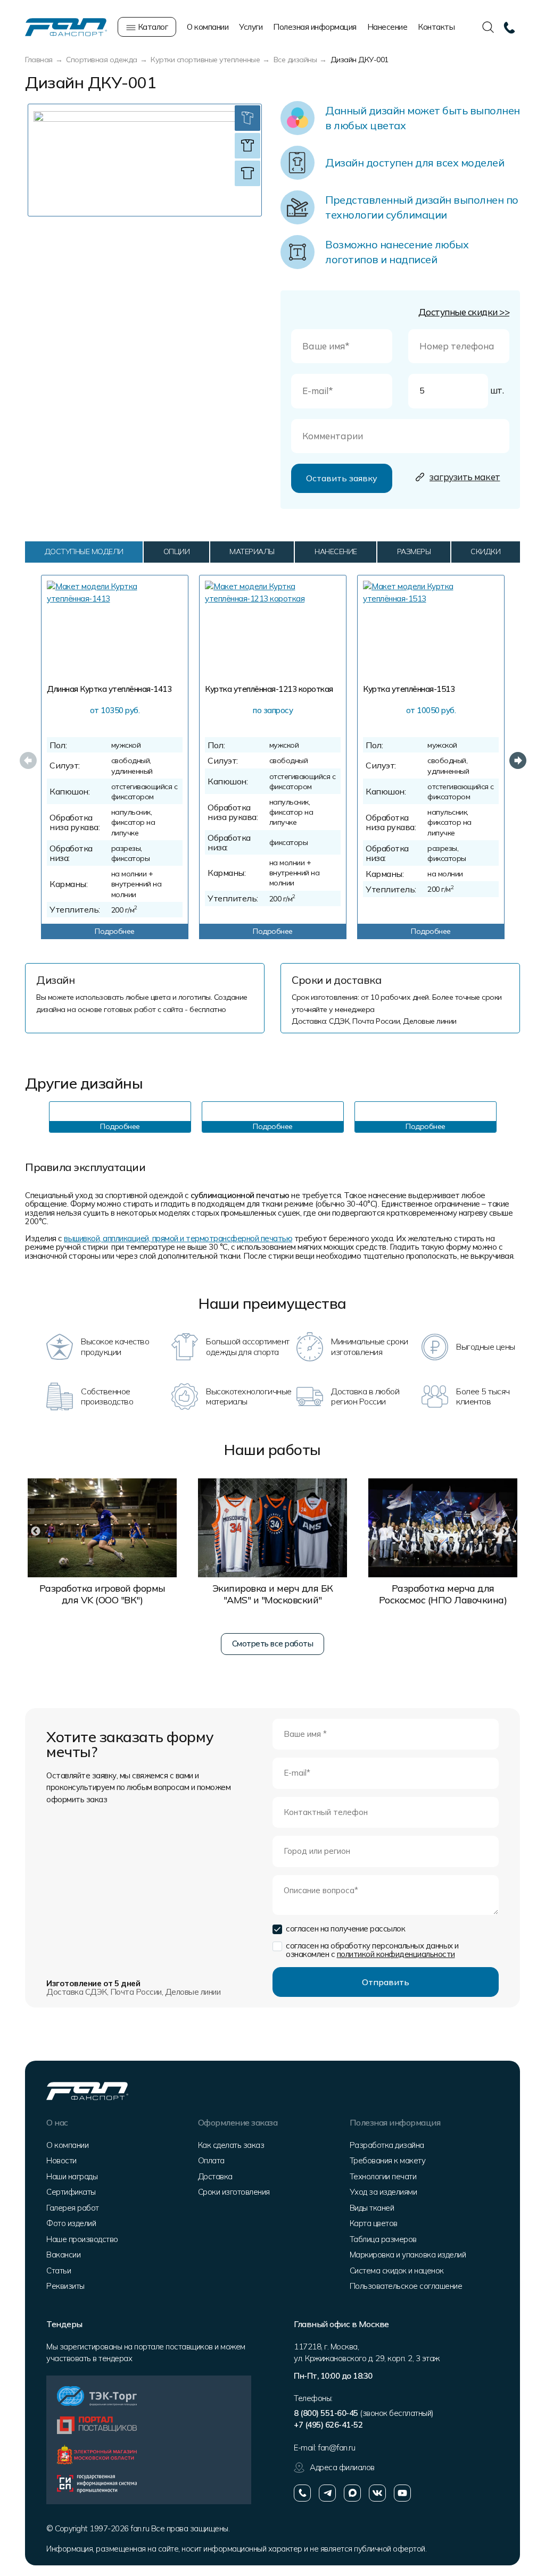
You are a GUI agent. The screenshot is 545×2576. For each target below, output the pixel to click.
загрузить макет (465, 477)
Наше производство (82, 2239)
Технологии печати (383, 2176)
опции (177, 551)
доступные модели (84, 551)
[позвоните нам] (302, 2493)
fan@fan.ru (336, 2448)
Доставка (215, 2176)
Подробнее (115, 931)
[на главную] (66, 26)
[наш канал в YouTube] (402, 2493)
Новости (61, 2160)
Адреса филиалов (342, 2467)
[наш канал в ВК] (377, 2493)
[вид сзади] (247, 173)
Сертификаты (71, 2192)
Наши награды (72, 2176)
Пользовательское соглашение (406, 2286)
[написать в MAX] (352, 2493)
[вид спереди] (247, 146)
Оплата (211, 2160)
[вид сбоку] (247, 118)
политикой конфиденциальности (396, 1954)
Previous (25, 757)
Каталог (152, 27)
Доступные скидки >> (464, 312)
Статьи (59, 2270)
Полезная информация (315, 27)
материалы (252, 551)
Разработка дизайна (387, 2145)
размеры (414, 551)
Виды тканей (372, 2208)
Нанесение (387, 27)
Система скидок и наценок (397, 2270)
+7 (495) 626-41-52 (328, 2425)
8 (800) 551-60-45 (326, 2413)
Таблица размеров (383, 2239)
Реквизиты (65, 2286)
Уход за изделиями (383, 2192)
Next (515, 757)
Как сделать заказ (231, 2145)
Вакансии (63, 2255)
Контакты (436, 27)
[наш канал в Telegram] (327, 2493)
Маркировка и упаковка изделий (408, 2255)
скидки (485, 551)
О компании (208, 27)
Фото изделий (71, 2223)
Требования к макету (388, 2160)
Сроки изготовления (234, 2192)
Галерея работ (73, 2208)
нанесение (336, 551)
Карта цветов (374, 2223)
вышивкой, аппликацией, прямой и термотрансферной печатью (178, 1238)
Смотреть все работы (273, 1644)
